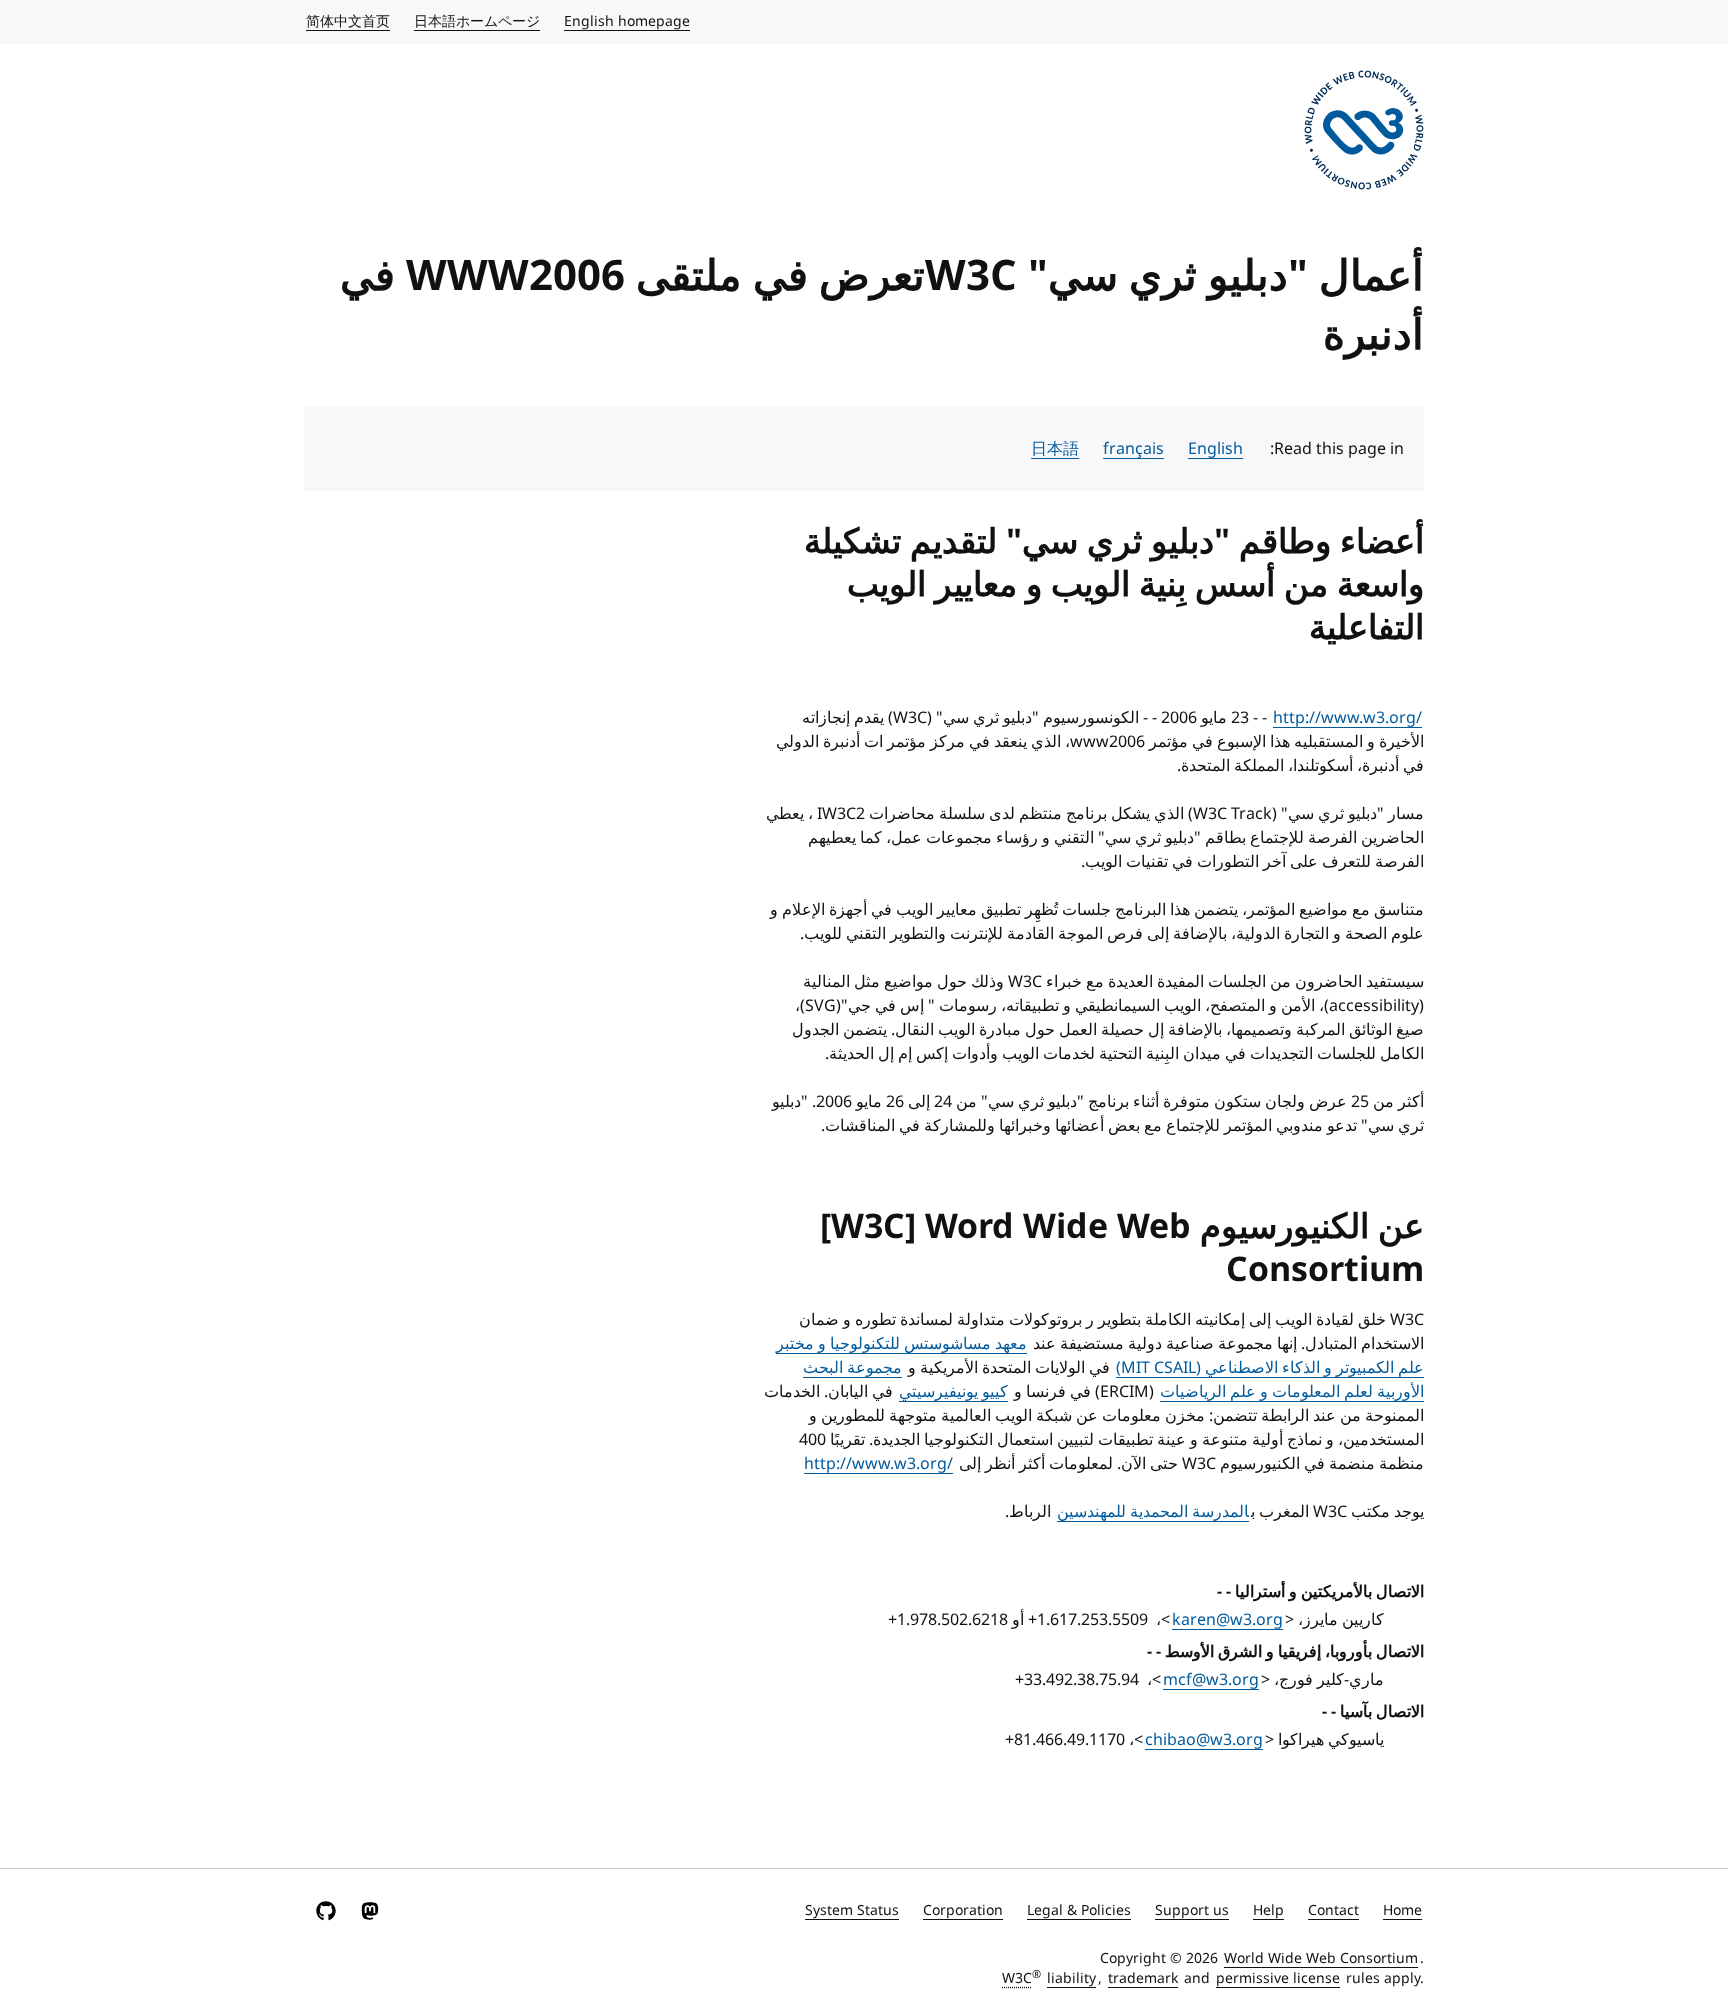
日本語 (1055, 449)
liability (1071, 1978)
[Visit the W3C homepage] (1364, 133)
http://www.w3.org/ (1347, 718)
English (1215, 449)
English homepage (626, 21)
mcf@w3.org (1211, 1680)
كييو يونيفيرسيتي (953, 1392)
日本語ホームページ (476, 21)
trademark (1143, 1978)
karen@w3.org (1227, 1620)
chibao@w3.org (1204, 1740)
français (1133, 449)
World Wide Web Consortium (1321, 1958)
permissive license (1278, 1978)
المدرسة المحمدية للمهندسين (1153, 1512)
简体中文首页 (347, 21)
